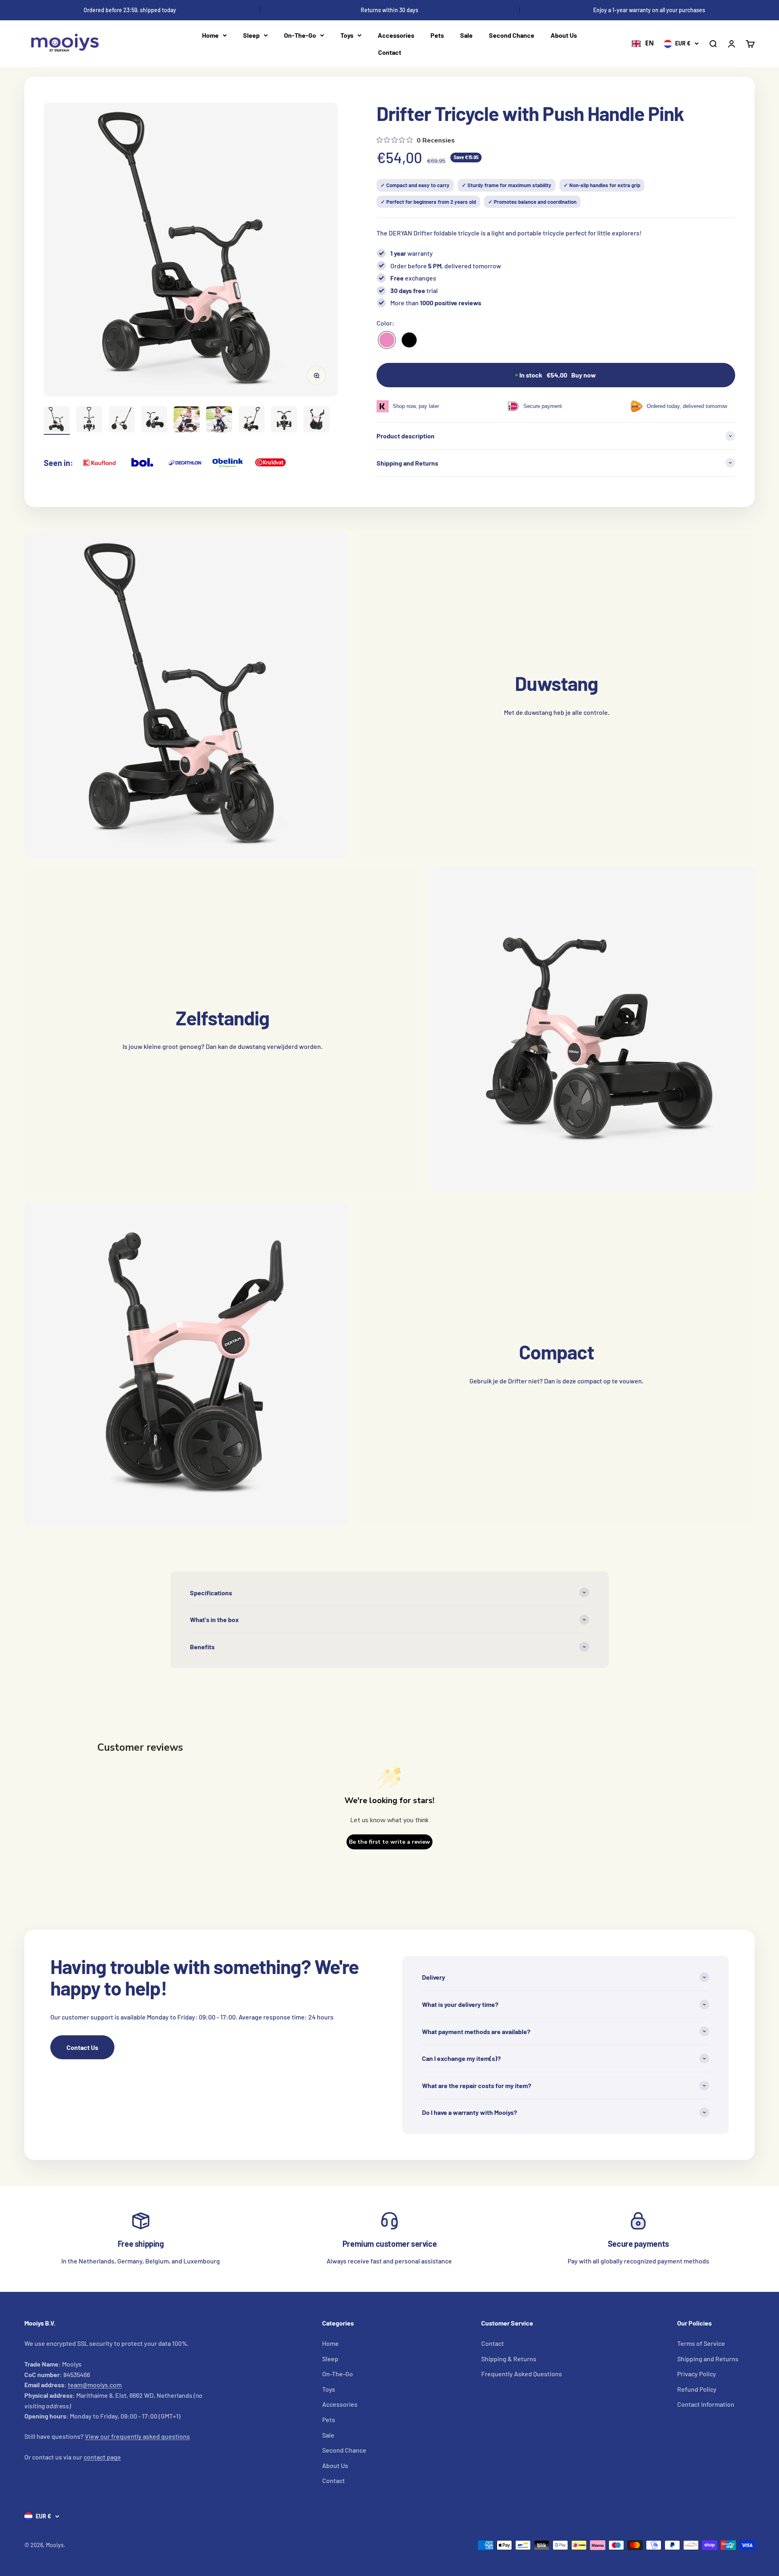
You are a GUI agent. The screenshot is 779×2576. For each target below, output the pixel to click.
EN (650, 43)
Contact (390, 52)
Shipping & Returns (509, 2359)
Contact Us (82, 2047)
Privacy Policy (697, 2374)
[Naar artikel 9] (316, 421)
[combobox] (643, 44)
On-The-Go (300, 35)
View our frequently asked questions (137, 2436)
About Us (564, 35)
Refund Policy (697, 2389)
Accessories (396, 35)
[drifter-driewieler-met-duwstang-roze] (387, 340)
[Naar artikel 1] (57, 421)
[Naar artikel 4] (154, 421)
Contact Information (706, 2404)
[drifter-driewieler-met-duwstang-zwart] (409, 340)
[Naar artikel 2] (89, 421)
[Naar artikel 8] (284, 421)
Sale (466, 35)
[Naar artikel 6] (219, 421)
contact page (102, 2457)
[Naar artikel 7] (252, 421)
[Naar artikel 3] (122, 421)
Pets (437, 35)
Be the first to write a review (389, 1842)
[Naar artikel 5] (187, 421)
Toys (347, 35)
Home (210, 35)
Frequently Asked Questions (522, 2374)
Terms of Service (701, 2343)
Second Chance (512, 35)
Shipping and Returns (708, 2359)
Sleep (251, 35)
